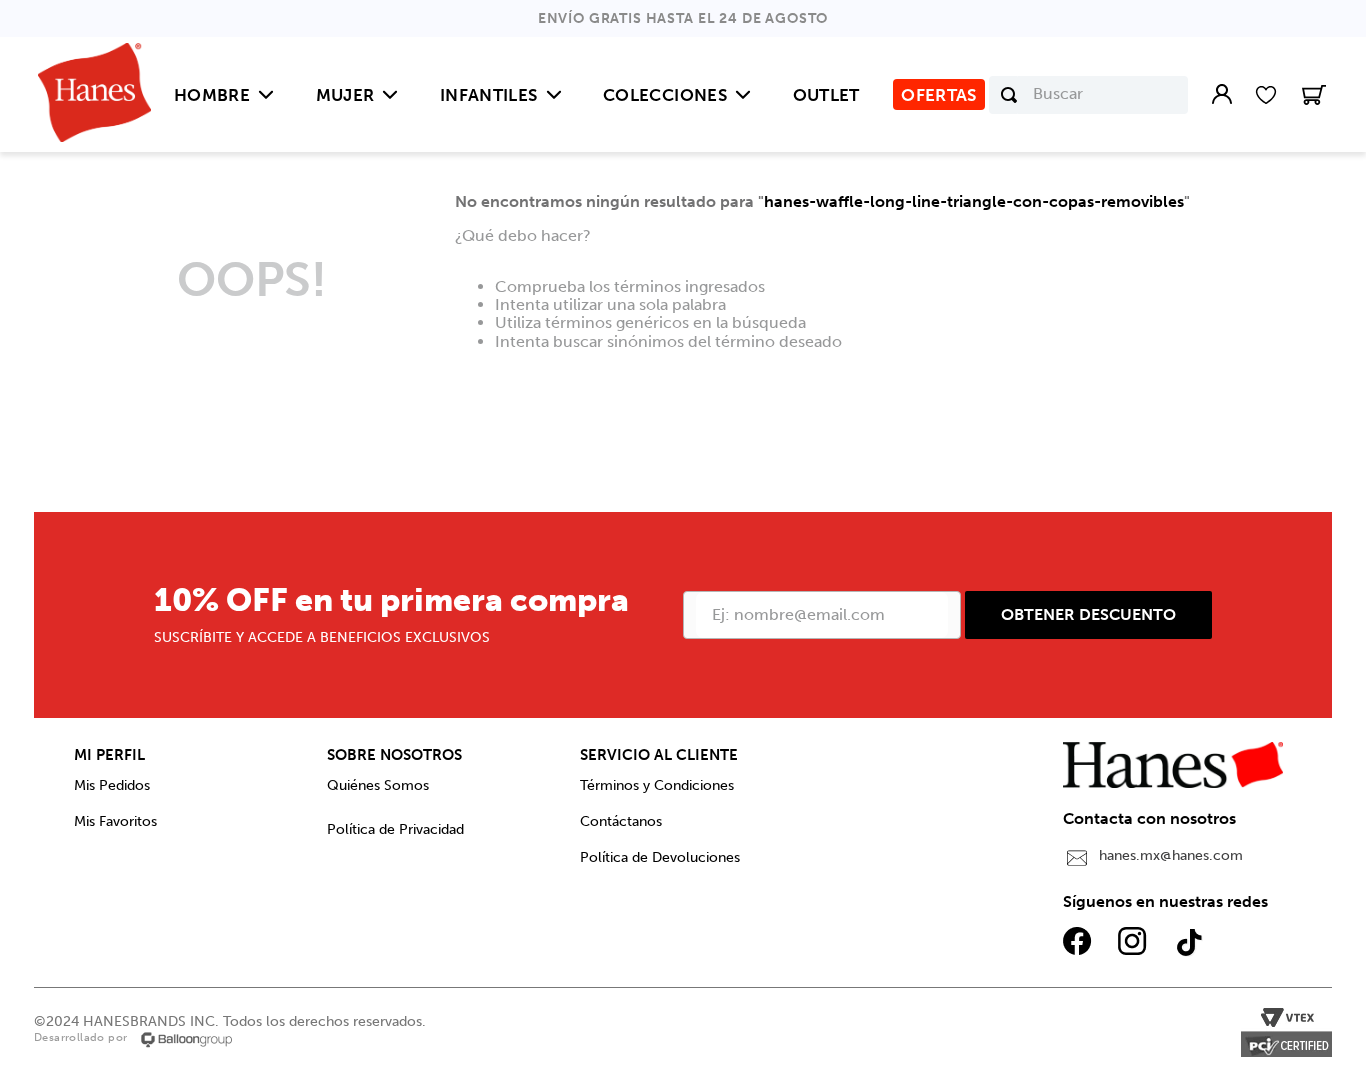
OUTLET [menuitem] (826, 95)
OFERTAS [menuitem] (938, 95)
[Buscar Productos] (1009, 95)
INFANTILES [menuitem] (488, 95)
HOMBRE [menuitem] (212, 95)
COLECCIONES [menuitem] (665, 95)
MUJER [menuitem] (345, 95)
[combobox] (1088, 95)
